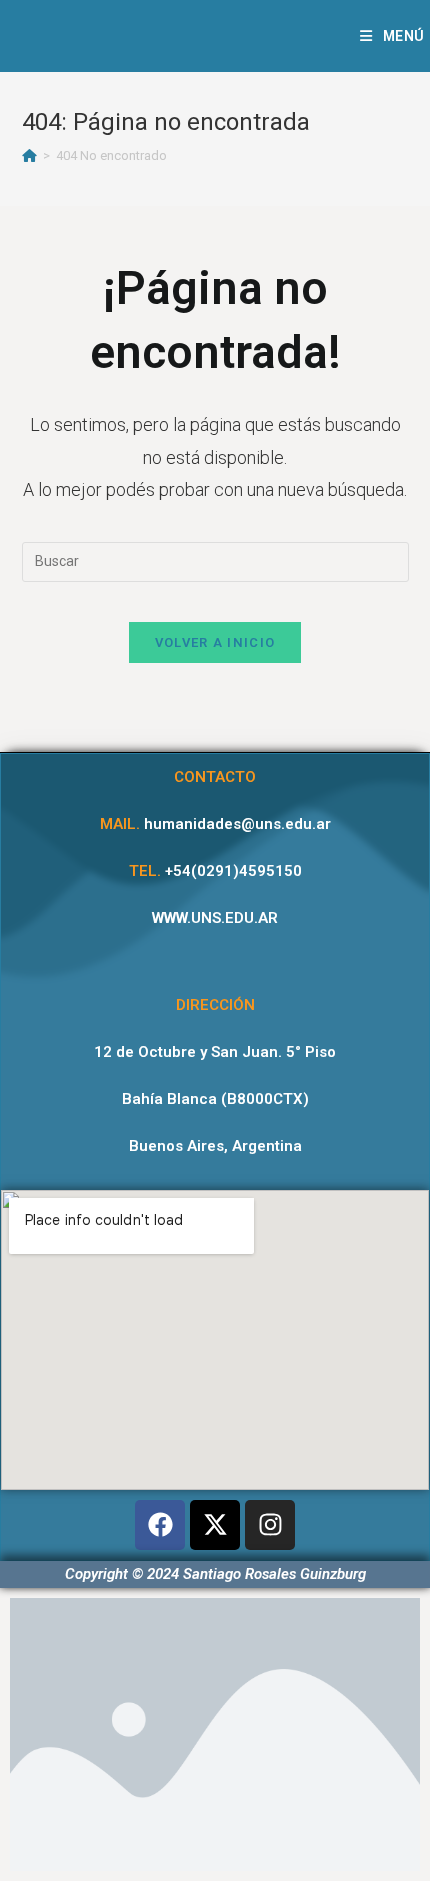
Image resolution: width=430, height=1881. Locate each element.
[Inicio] (29, 155)
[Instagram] (270, 1525)
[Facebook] (160, 1525)
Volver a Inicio (215, 642)
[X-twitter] (215, 1525)
